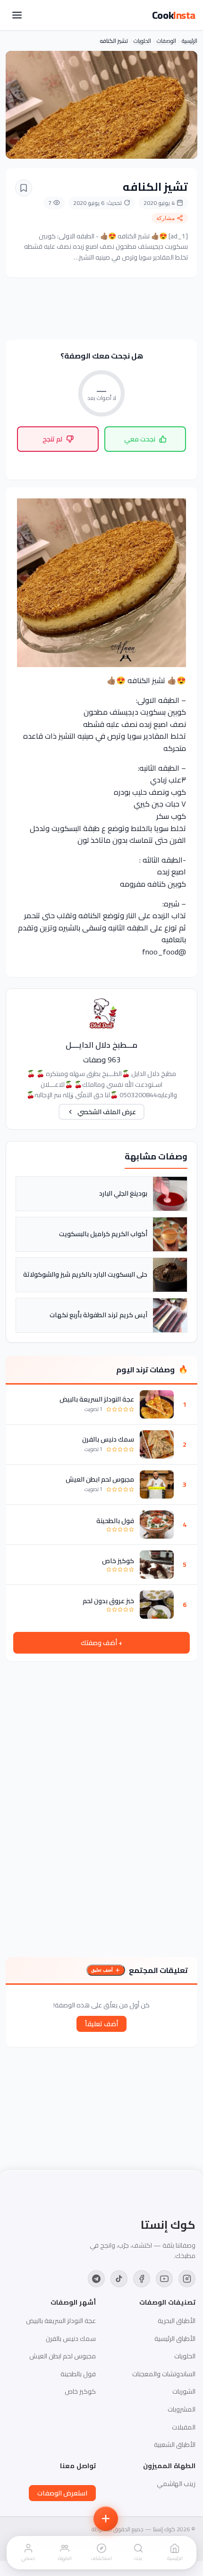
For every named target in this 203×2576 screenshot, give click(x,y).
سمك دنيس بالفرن (108, 1439)
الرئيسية (190, 41)
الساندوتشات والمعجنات (164, 2374)
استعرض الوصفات (62, 2493)
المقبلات (184, 2427)
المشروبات (182, 2409)
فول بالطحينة (115, 1521)
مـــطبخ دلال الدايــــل (101, 1045)
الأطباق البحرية (177, 2321)
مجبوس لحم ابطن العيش (100, 1479)
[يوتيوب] (164, 2279)
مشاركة (165, 218)
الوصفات (166, 41)
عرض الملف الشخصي (107, 1112)
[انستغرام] (187, 2279)
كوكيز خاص (118, 1561)
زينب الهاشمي (176, 2484)
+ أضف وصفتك (101, 1643)
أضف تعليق (102, 1970)
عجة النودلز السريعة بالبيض (97, 1399)
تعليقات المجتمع (158, 1970)
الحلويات (142, 41)
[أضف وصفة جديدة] (106, 2519)
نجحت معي (140, 439)
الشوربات (184, 2391)
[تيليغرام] (96, 2279)
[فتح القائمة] (17, 15)
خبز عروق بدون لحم (108, 1601)
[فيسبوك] (142, 2279)
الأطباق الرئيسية (175, 2339)
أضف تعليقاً (101, 2024)
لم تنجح (52, 439)
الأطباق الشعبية (175, 2445)
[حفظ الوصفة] (24, 188)
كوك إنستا (168, 2225)
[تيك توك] (119, 2279)
